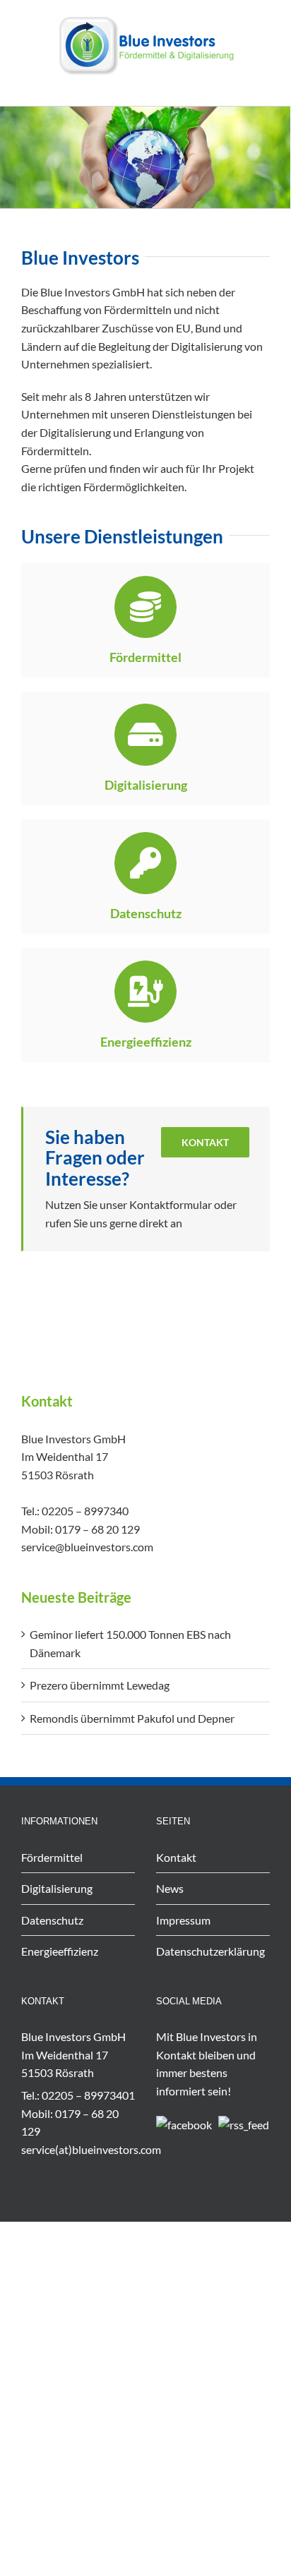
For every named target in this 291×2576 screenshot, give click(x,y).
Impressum (183, 1920)
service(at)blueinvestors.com (91, 2149)
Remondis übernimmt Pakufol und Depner (132, 1718)
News (170, 1888)
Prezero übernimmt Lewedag (100, 1685)
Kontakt (176, 1857)
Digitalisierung (57, 1888)
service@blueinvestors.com (87, 1547)
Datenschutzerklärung (210, 1951)
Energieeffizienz (60, 1951)
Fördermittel (52, 1857)
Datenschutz (52, 1920)
